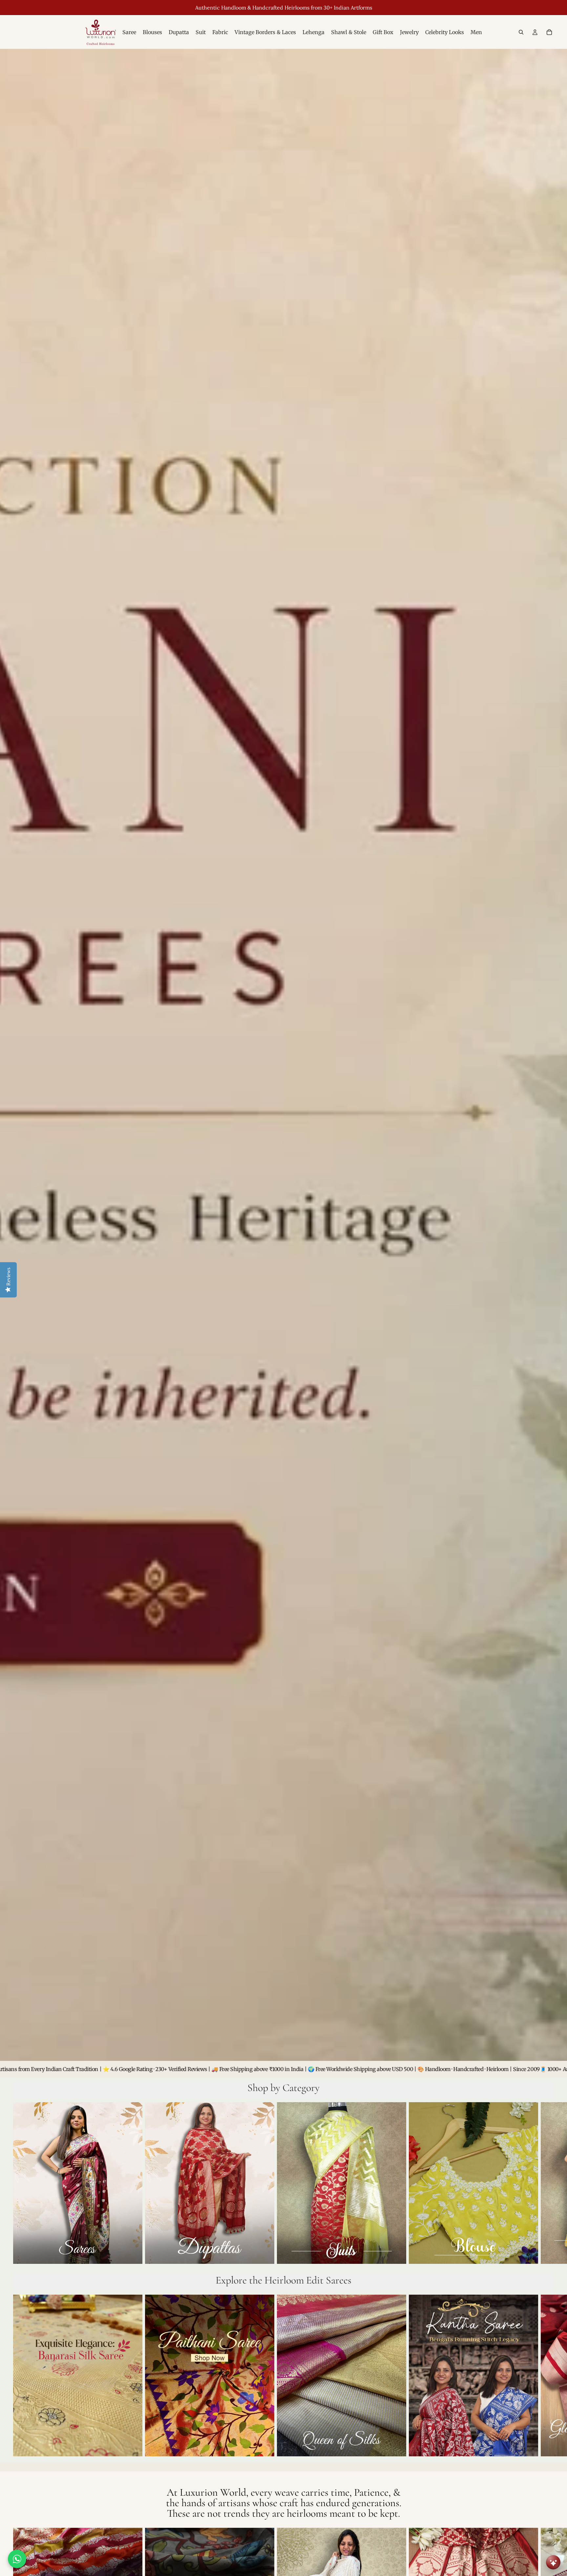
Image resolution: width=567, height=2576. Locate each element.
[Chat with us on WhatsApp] (17, 2559)
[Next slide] (547, 2184)
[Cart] (549, 32)
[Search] (521, 32)
